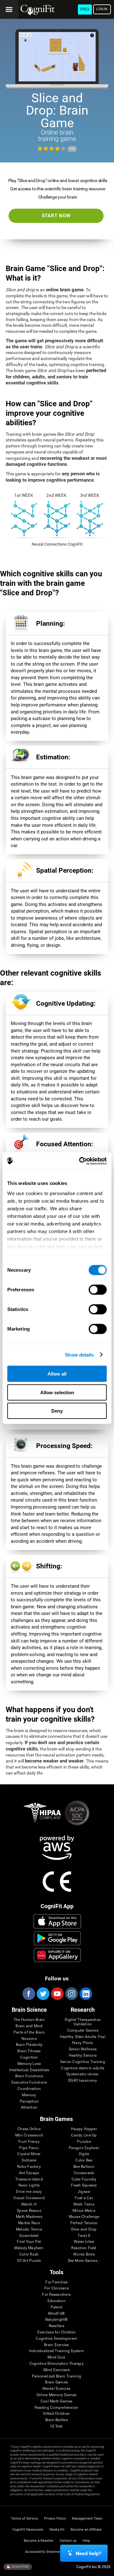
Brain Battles (57, 2420)
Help (86, 2541)
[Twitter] (43, 1994)
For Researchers (56, 2295)
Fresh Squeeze (84, 2185)
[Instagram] (71, 1994)
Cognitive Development (56, 2339)
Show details (79, 1354)
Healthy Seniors (83, 2056)
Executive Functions (29, 2082)
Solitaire (29, 2160)
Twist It (84, 2236)
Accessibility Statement (44, 2552)
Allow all (57, 1374)
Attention (29, 2108)
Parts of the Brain (29, 2032)
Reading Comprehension (56, 2408)
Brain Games (56, 2382)
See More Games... (84, 2261)
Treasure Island (29, 2179)
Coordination (29, 2089)
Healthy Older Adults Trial (83, 2037)
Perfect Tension (84, 2223)
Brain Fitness (29, 2051)
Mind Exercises (57, 2370)
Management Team (87, 2519)
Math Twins (84, 2204)
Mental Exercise (56, 2389)
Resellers (57, 2326)
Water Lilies (84, 2242)
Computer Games (83, 2031)
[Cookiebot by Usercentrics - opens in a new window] (80, 1161)
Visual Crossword (29, 2198)
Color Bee (84, 2160)
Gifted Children (56, 2414)
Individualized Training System (57, 2351)
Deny (57, 1411)
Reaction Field (84, 2248)
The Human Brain (29, 2020)
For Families (56, 2282)
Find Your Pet (29, 2242)
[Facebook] (28, 1994)
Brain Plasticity (29, 2045)
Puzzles (84, 2142)
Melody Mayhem (29, 2248)
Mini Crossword (29, 2135)
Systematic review (82, 2074)
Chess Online (29, 2129)
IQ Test (56, 2426)
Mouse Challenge (84, 2217)
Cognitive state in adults (82, 2068)
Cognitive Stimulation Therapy (57, 2364)
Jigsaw (84, 2192)
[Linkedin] (85, 1994)
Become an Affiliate (86, 2530)
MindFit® (56, 2314)
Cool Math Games (57, 2401)
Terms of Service (25, 2519)
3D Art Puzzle (29, 2261)
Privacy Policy (55, 2519)
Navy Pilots (82, 2043)
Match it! (29, 2204)
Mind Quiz (56, 2357)
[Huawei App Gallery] (57, 1955)
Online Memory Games (57, 2395)
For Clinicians (57, 2288)
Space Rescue (29, 2211)
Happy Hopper (84, 2129)
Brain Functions (29, 2076)
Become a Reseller (39, 2541)
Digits (84, 2154)
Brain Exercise (56, 2345)
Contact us (68, 2541)
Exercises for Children (57, 2332)
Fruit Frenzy (29, 2142)
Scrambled (29, 2236)
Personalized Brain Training (57, 2376)
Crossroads (84, 2173)
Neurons (29, 2039)
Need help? (89, 2553)
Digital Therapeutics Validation (82, 2022)
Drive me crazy (29, 2192)
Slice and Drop (84, 2229)
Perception (29, 2101)
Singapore (20, 2566)
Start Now (56, 216)
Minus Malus (84, 2211)
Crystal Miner (29, 2154)
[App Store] (57, 1921)
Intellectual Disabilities (29, 2070)
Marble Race (29, 2223)
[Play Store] (57, 1938)
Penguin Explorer (84, 2148)
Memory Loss (29, 2064)
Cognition (29, 2057)
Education (57, 2301)
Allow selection (57, 1392)
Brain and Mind (29, 2026)
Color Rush (29, 2254)
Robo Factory (29, 2167)
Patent (57, 2307)
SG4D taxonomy (82, 2081)
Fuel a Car (84, 2198)
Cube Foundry (84, 2179)
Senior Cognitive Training (83, 2062)
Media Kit (57, 2530)
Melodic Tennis (29, 2229)
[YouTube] (57, 1994)
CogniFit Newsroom (28, 2530)
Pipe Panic (29, 2148)
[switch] (98, 1290)
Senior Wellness (83, 2049)
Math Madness (29, 2217)
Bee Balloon (84, 2167)
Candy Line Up (84, 2135)
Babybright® (57, 2320)
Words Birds (84, 2254)
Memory (29, 2095)
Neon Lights (29, 2185)
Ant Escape (29, 2173)
